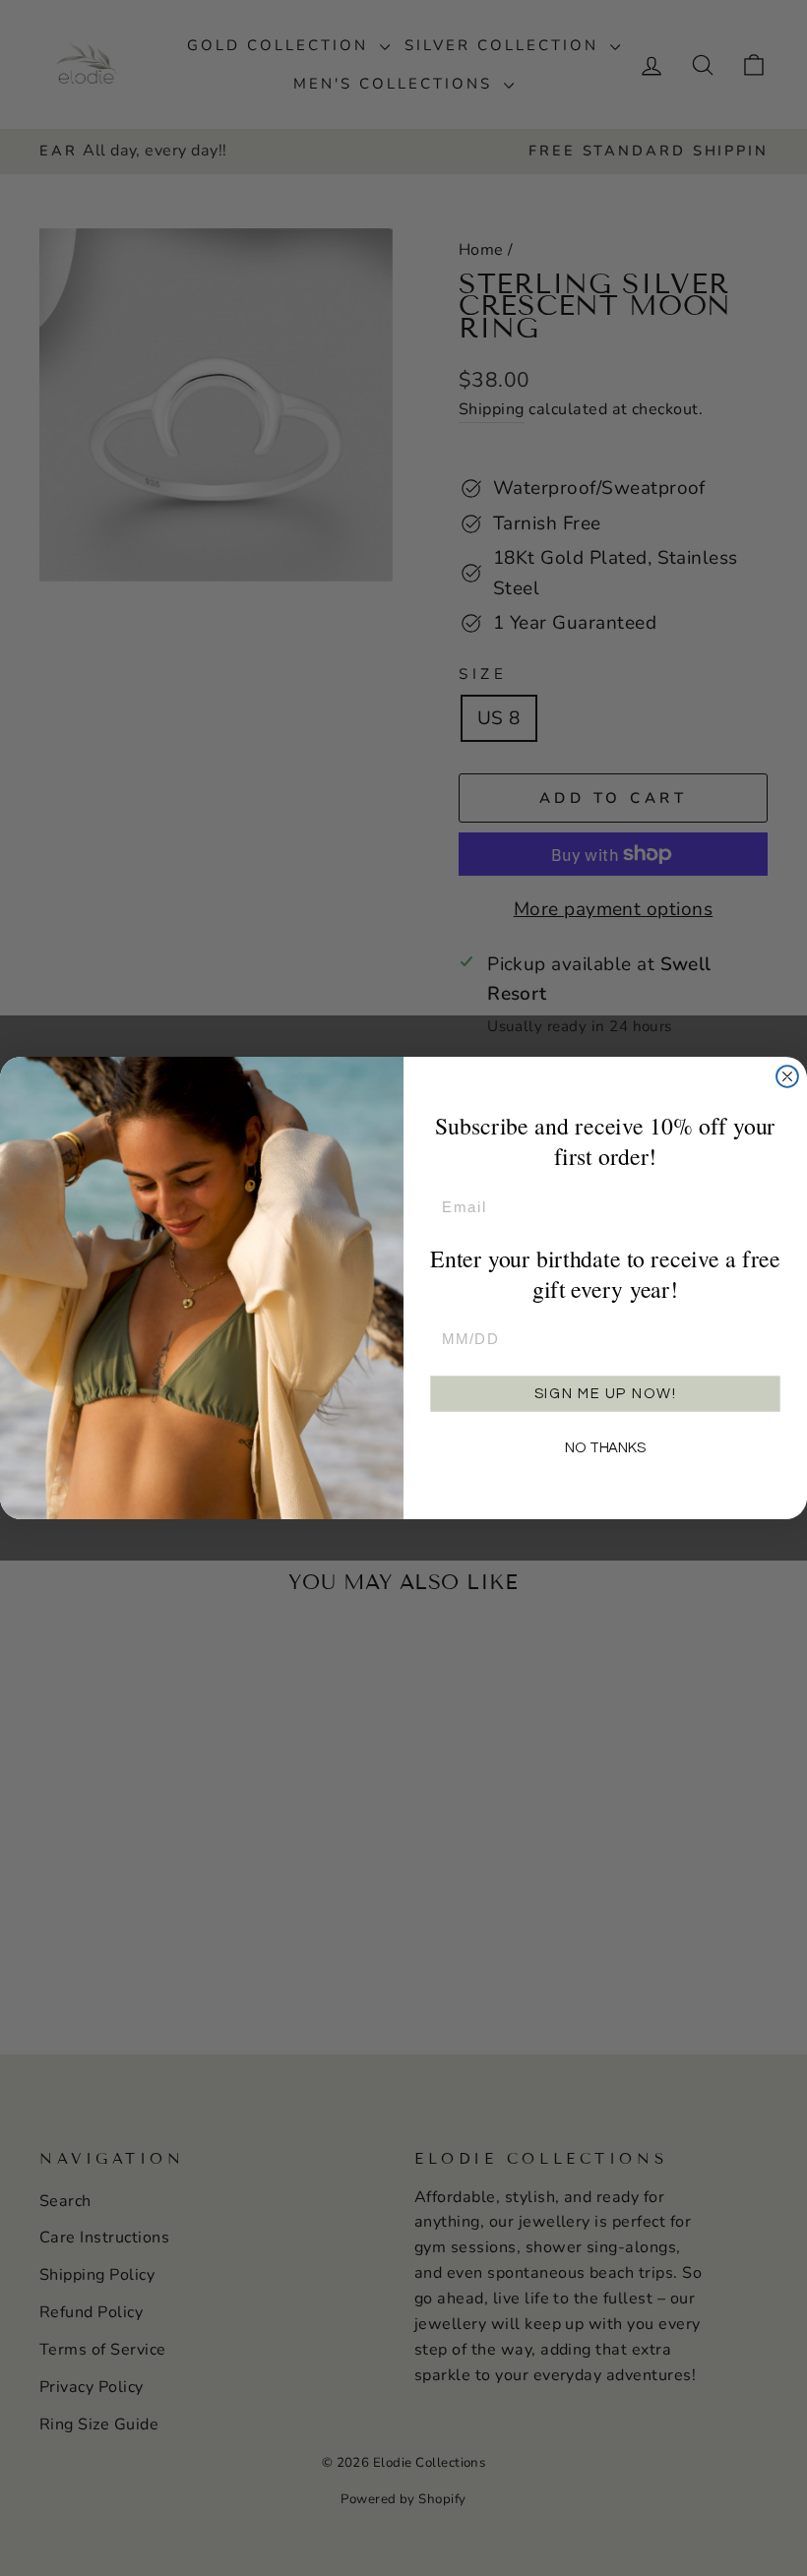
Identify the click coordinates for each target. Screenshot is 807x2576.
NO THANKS (605, 1448)
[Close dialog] (787, 1076)
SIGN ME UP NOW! (606, 1394)
